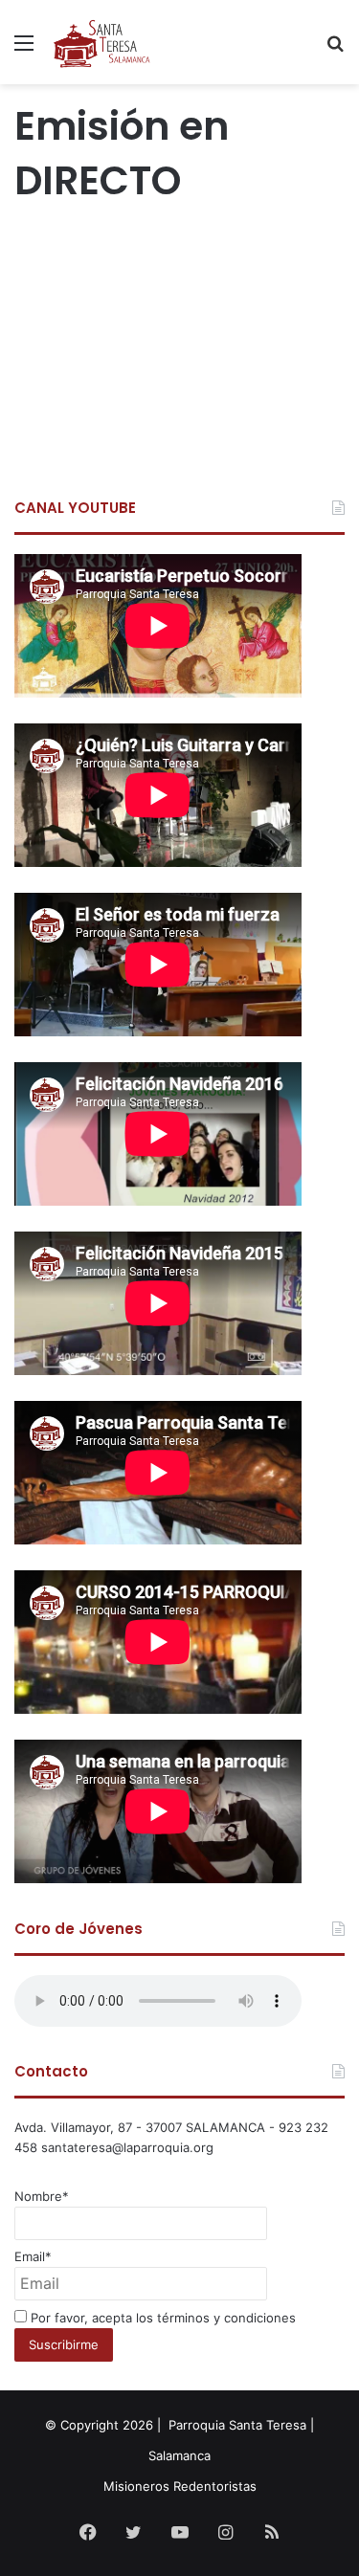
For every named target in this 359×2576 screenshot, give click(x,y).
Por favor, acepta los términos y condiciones (161, 2318)
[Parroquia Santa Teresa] (102, 42)
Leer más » (61, 413)
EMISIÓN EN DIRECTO (147, 255)
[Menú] (24, 49)
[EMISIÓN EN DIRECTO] (179, 323)
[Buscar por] (335, 49)
